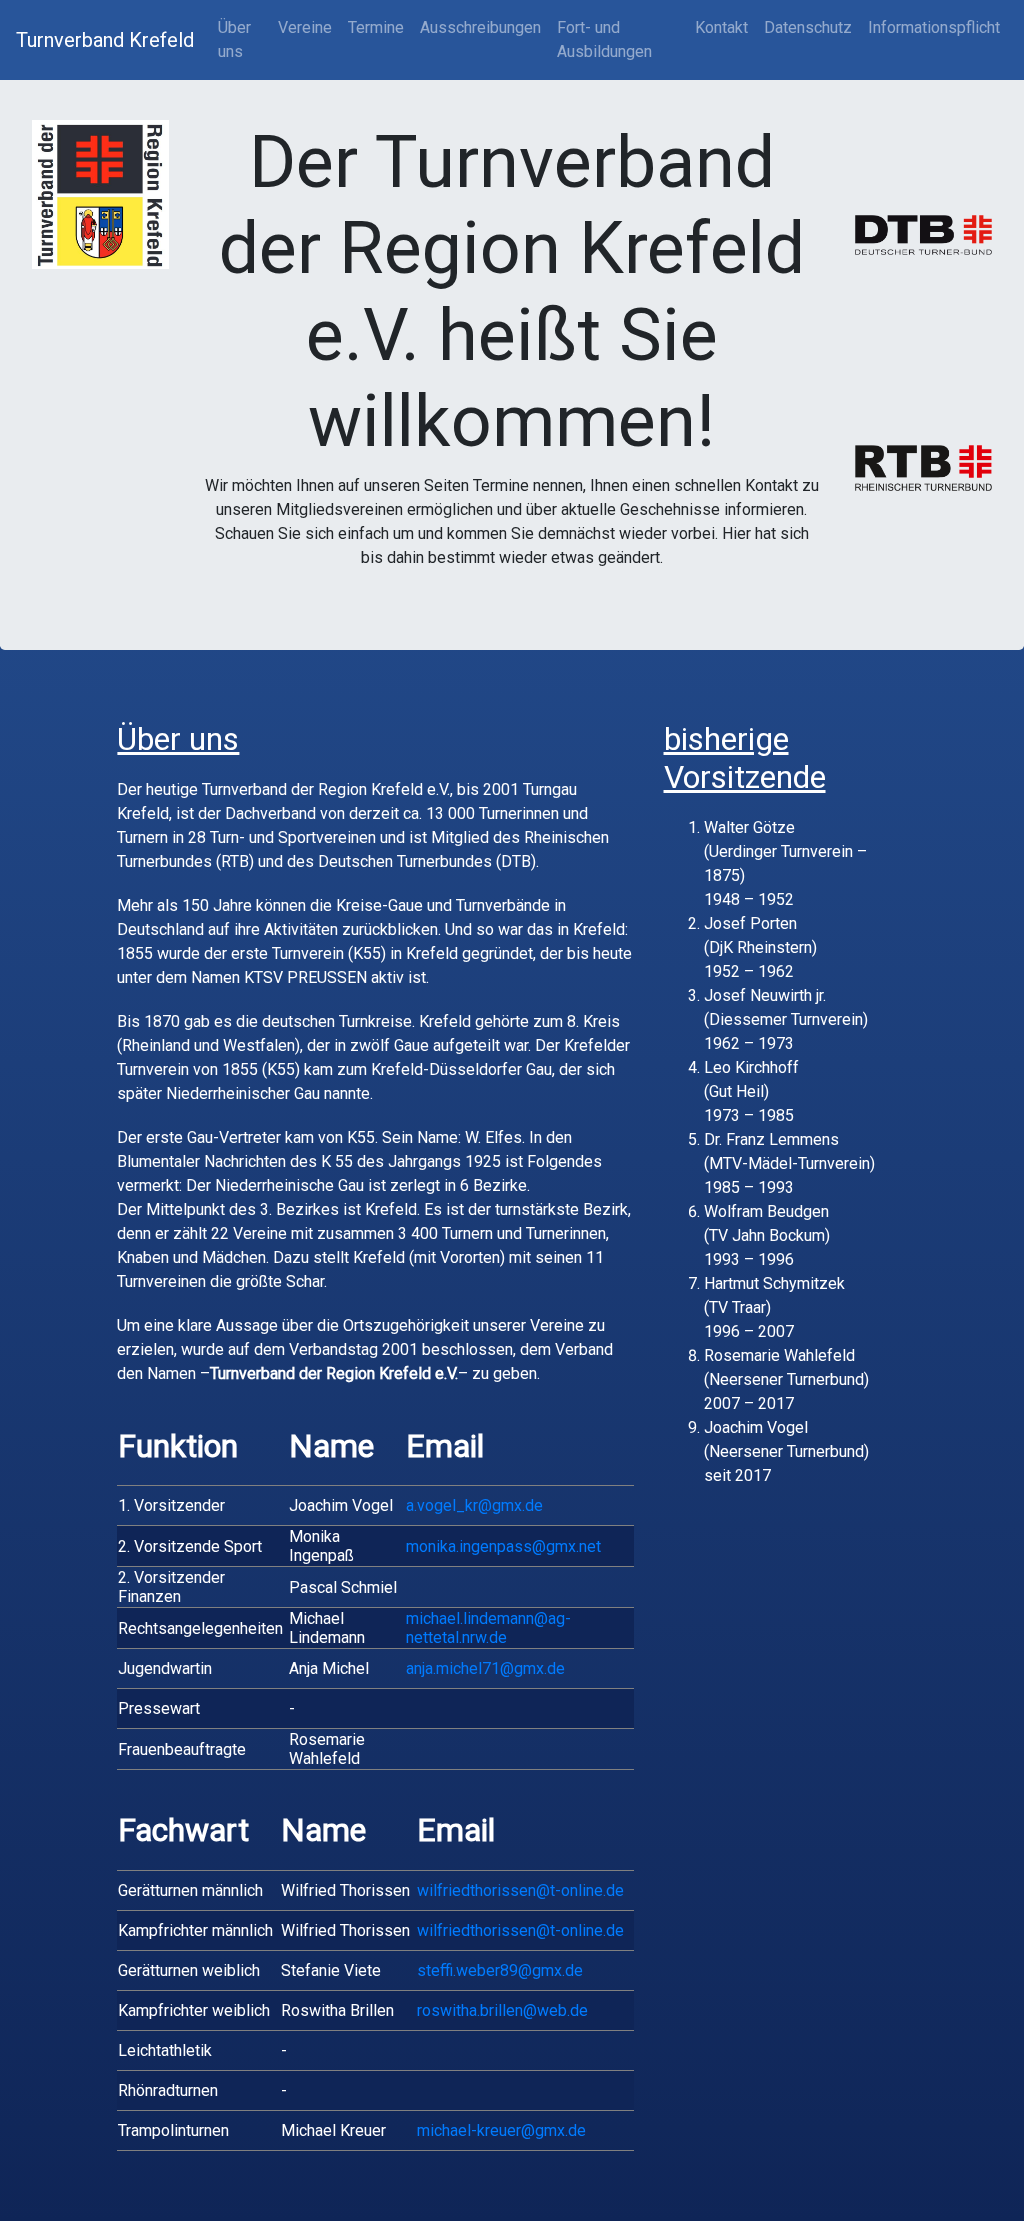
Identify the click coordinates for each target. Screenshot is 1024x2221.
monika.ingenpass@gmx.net (503, 1546)
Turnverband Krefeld (105, 40)
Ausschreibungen (480, 27)
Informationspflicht (934, 27)
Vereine (305, 27)
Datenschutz (808, 27)
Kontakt (721, 27)
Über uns (234, 39)
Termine (376, 27)
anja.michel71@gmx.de (485, 1668)
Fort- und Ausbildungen (604, 39)
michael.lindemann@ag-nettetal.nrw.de (488, 1628)
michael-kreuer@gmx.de (501, 2130)
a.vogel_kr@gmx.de (474, 1505)
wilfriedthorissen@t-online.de (520, 1890)
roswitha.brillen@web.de (502, 2010)
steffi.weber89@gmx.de (500, 1970)
